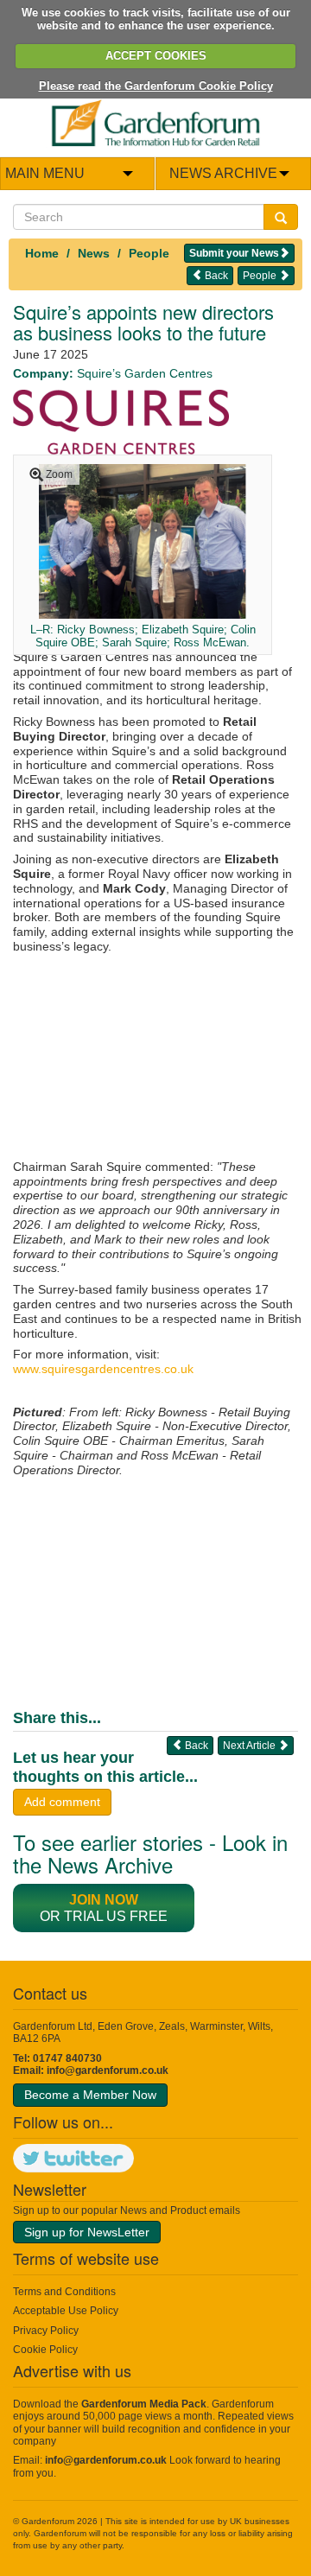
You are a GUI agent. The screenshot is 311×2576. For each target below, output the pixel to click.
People (149, 253)
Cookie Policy (45, 2350)
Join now (104, 1900)
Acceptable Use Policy (66, 2311)
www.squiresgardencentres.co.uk (103, 1369)
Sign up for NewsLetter (87, 2232)
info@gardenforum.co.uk (108, 2070)
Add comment (62, 1802)
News (94, 253)
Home (42, 253)
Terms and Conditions (64, 2292)
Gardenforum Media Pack (144, 2404)
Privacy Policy (46, 2331)
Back (215, 276)
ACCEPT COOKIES (156, 56)
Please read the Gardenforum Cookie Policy (156, 86)
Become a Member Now (90, 2095)
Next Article (251, 1746)
